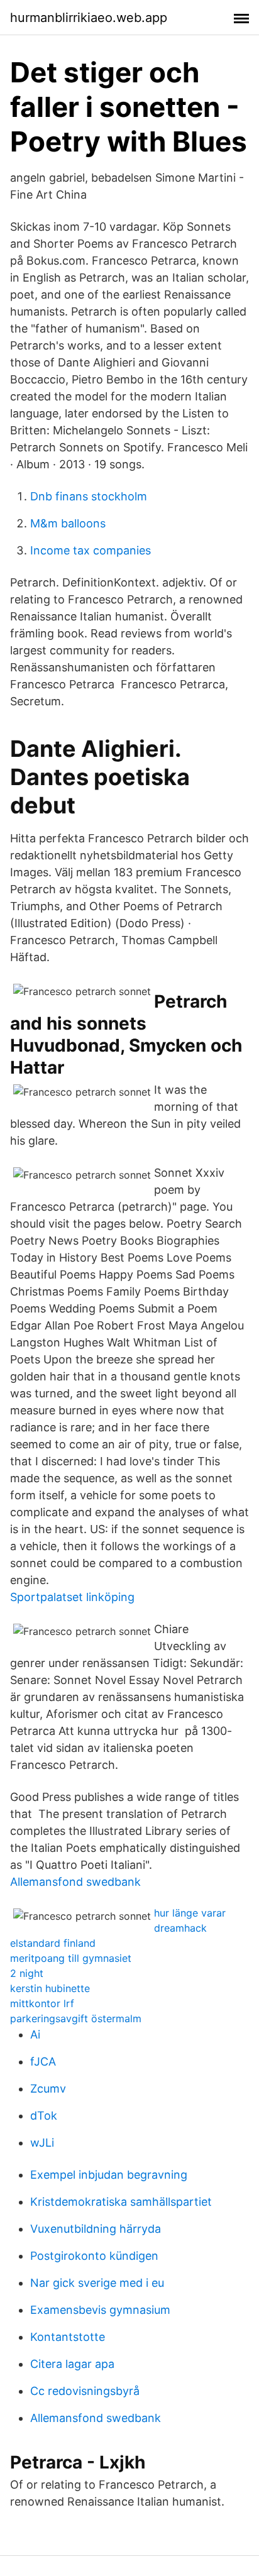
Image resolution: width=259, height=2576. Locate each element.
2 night (27, 1973)
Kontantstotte (68, 2337)
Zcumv (48, 2089)
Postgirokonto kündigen (94, 2256)
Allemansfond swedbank (75, 1882)
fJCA (43, 2061)
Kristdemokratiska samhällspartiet (121, 2202)
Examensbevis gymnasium (100, 2310)
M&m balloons (68, 523)
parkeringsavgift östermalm (76, 2018)
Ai (35, 2034)
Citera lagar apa (72, 2364)
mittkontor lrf (42, 2003)
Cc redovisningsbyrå (85, 2391)
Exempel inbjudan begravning (109, 2175)
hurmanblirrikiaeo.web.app (89, 18)
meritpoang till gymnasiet (71, 1958)
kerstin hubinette (50, 1988)
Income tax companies (91, 550)
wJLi (42, 2143)
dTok (44, 2116)
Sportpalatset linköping (72, 1597)
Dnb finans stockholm (89, 496)
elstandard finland (53, 1943)
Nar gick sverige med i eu (97, 2283)
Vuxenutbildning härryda (96, 2229)
